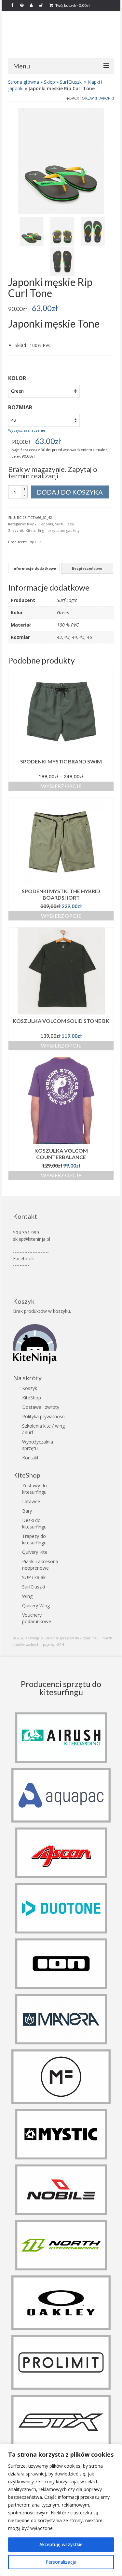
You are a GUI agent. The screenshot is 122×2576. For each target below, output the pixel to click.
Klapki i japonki (100, 98)
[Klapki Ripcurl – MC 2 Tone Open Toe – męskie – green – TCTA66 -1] (61, 160)
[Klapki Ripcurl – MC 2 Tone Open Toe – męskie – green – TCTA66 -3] (93, 231)
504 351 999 (26, 1233)
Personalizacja (61, 2562)
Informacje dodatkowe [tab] (34, 568)
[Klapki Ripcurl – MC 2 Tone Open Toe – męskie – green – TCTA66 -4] (62, 261)
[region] (61, 2510)
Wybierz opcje (61, 786)
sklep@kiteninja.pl (32, 1239)
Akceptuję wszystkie (61, 2544)
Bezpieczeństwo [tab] (87, 568)
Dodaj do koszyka (70, 492)
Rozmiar (20, 407)
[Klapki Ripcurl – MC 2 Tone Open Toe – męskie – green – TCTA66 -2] (62, 231)
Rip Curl (35, 542)
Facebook (23, 1258)
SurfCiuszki (71, 82)
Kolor (17, 378)
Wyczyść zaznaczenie (27, 430)
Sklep (49, 82)
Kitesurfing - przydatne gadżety (53, 530)
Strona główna (24, 82)
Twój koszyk (72, 5)
